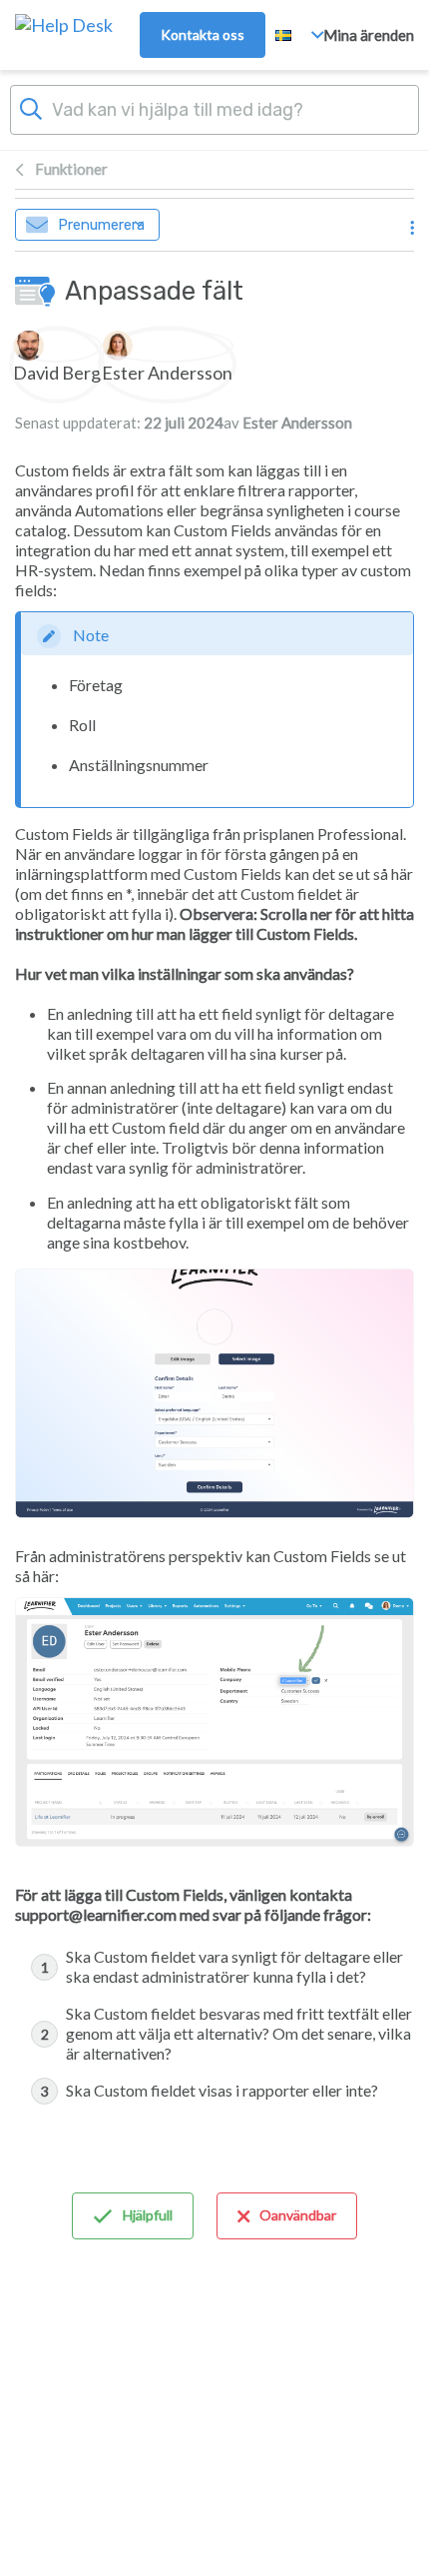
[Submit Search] (31, 107)
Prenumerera (101, 225)
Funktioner (71, 169)
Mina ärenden (369, 35)
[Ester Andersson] (167, 346)
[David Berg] (57, 346)
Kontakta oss (203, 34)
